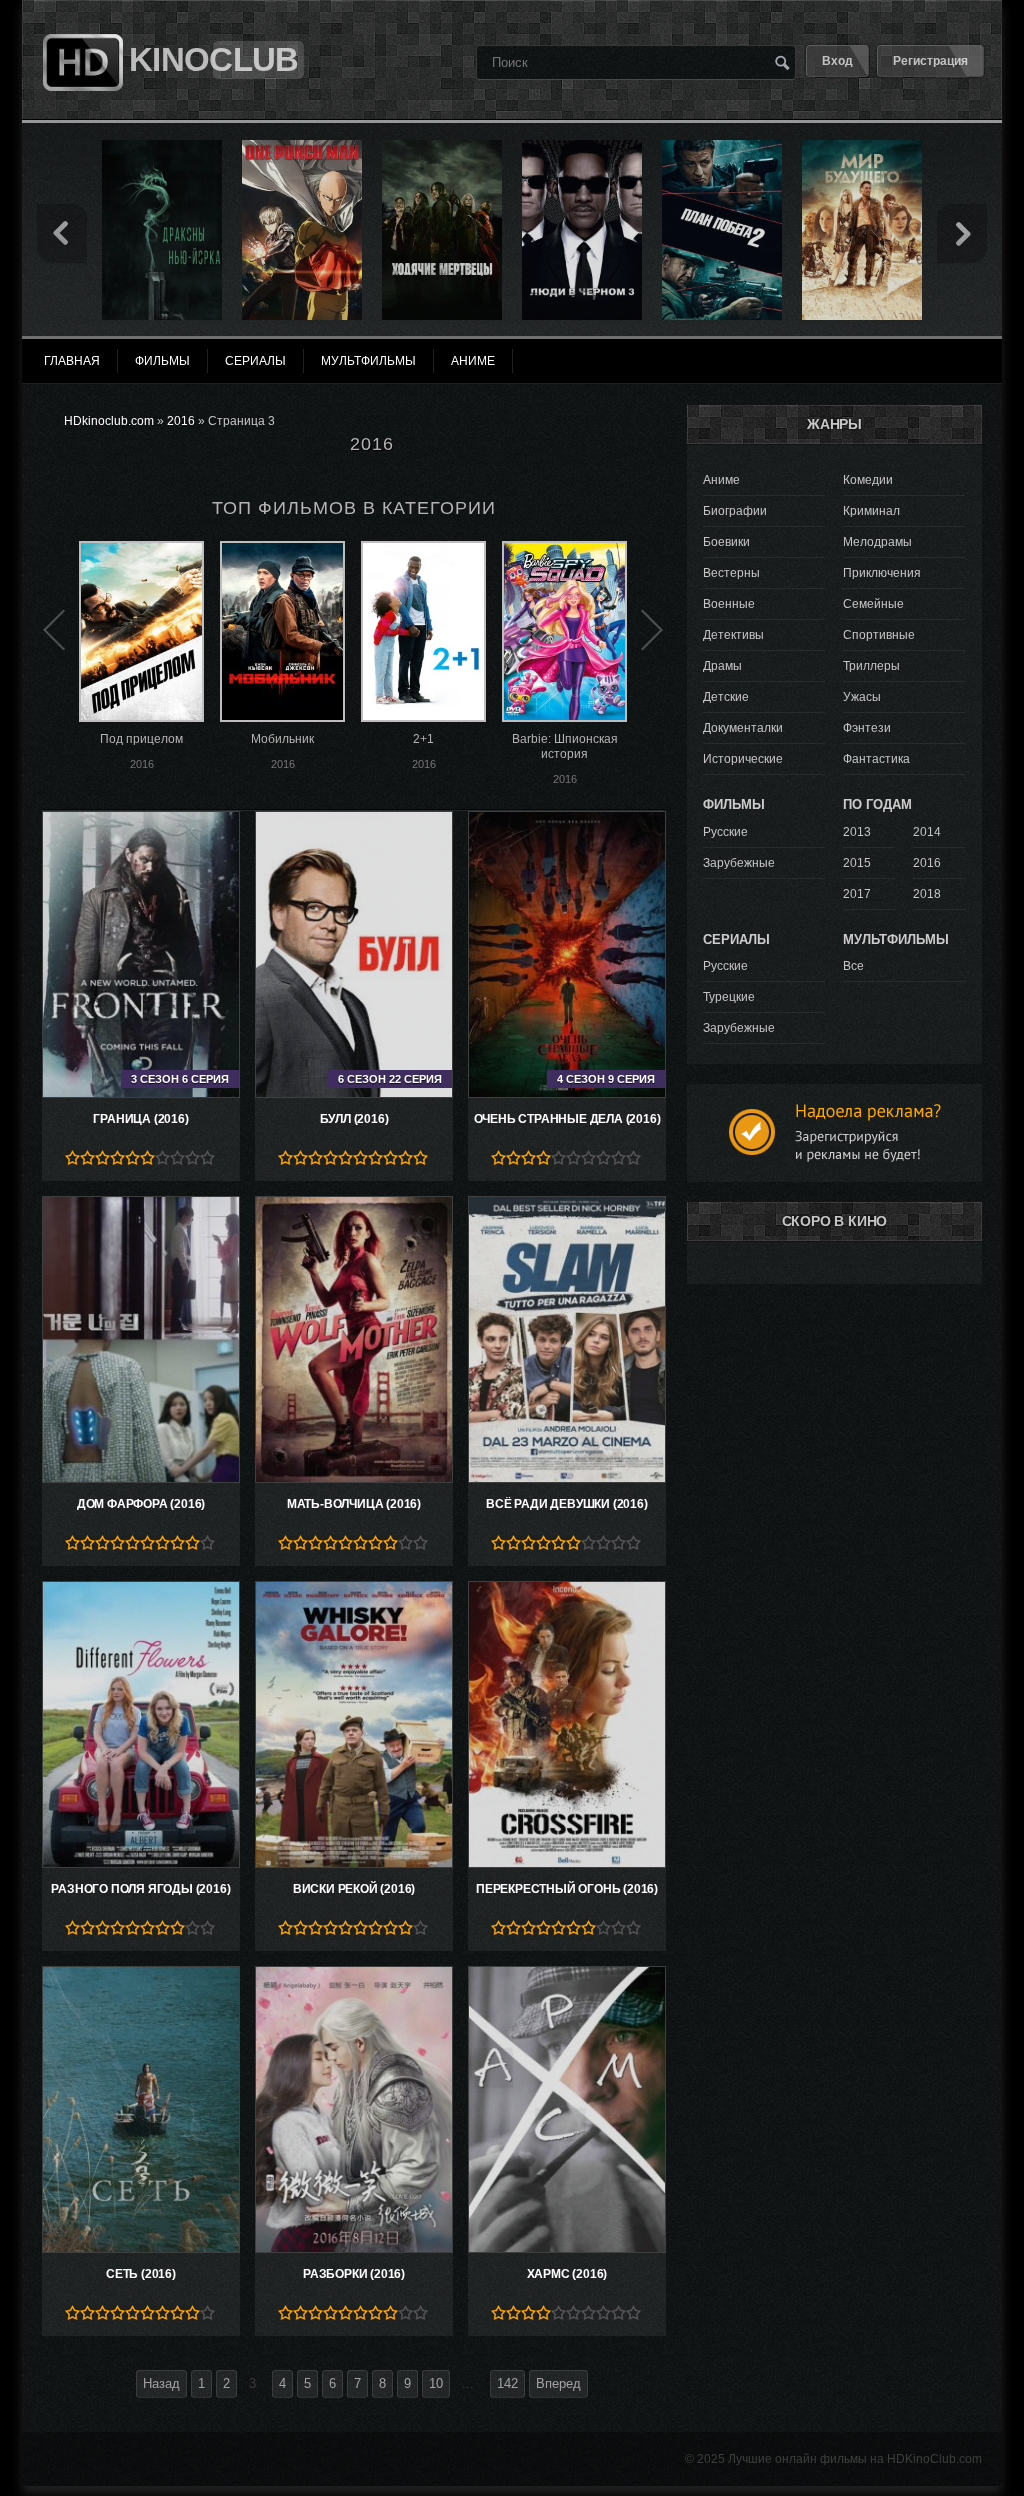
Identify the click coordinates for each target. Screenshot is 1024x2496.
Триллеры (871, 666)
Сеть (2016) (141, 2274)
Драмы (722, 666)
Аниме (721, 480)
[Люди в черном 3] (582, 147)
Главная (72, 361)
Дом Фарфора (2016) (141, 1504)
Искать (782, 62)
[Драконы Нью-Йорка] (162, 147)
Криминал (871, 511)
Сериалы (255, 361)
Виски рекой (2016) (354, 1889)
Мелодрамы (877, 542)
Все (853, 966)
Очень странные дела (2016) (567, 1119)
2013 (857, 832)
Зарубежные (739, 863)
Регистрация (930, 61)
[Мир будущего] (862, 147)
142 (507, 2383)
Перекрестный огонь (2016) (567, 1889)
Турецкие (729, 997)
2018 (927, 894)
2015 (857, 863)
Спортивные (879, 635)
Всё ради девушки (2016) (566, 1504)
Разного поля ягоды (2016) (140, 1889)
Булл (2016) (354, 1119)
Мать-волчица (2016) (354, 1504)
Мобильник (282, 739)
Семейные (873, 604)
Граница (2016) (140, 1119)
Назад (161, 2383)
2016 (181, 421)
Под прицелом (141, 739)
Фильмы (162, 361)
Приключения (882, 573)
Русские (725, 832)
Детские (726, 697)
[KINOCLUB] (80, 23)
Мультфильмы (368, 361)
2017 (857, 894)
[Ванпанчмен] (302, 147)
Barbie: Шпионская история (565, 746)
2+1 (423, 739)
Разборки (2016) (354, 2274)
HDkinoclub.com (109, 421)
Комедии (868, 480)
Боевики (726, 542)
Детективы (733, 635)
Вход (837, 61)
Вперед (558, 2383)
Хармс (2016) (567, 2274)
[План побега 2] (722, 147)
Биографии (735, 511)
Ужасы (862, 697)
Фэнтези (867, 728)
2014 (927, 832)
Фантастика (876, 759)
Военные (729, 604)
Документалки (743, 728)
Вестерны (731, 573)
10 (436, 2383)
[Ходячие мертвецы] (442, 147)
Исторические (743, 759)
